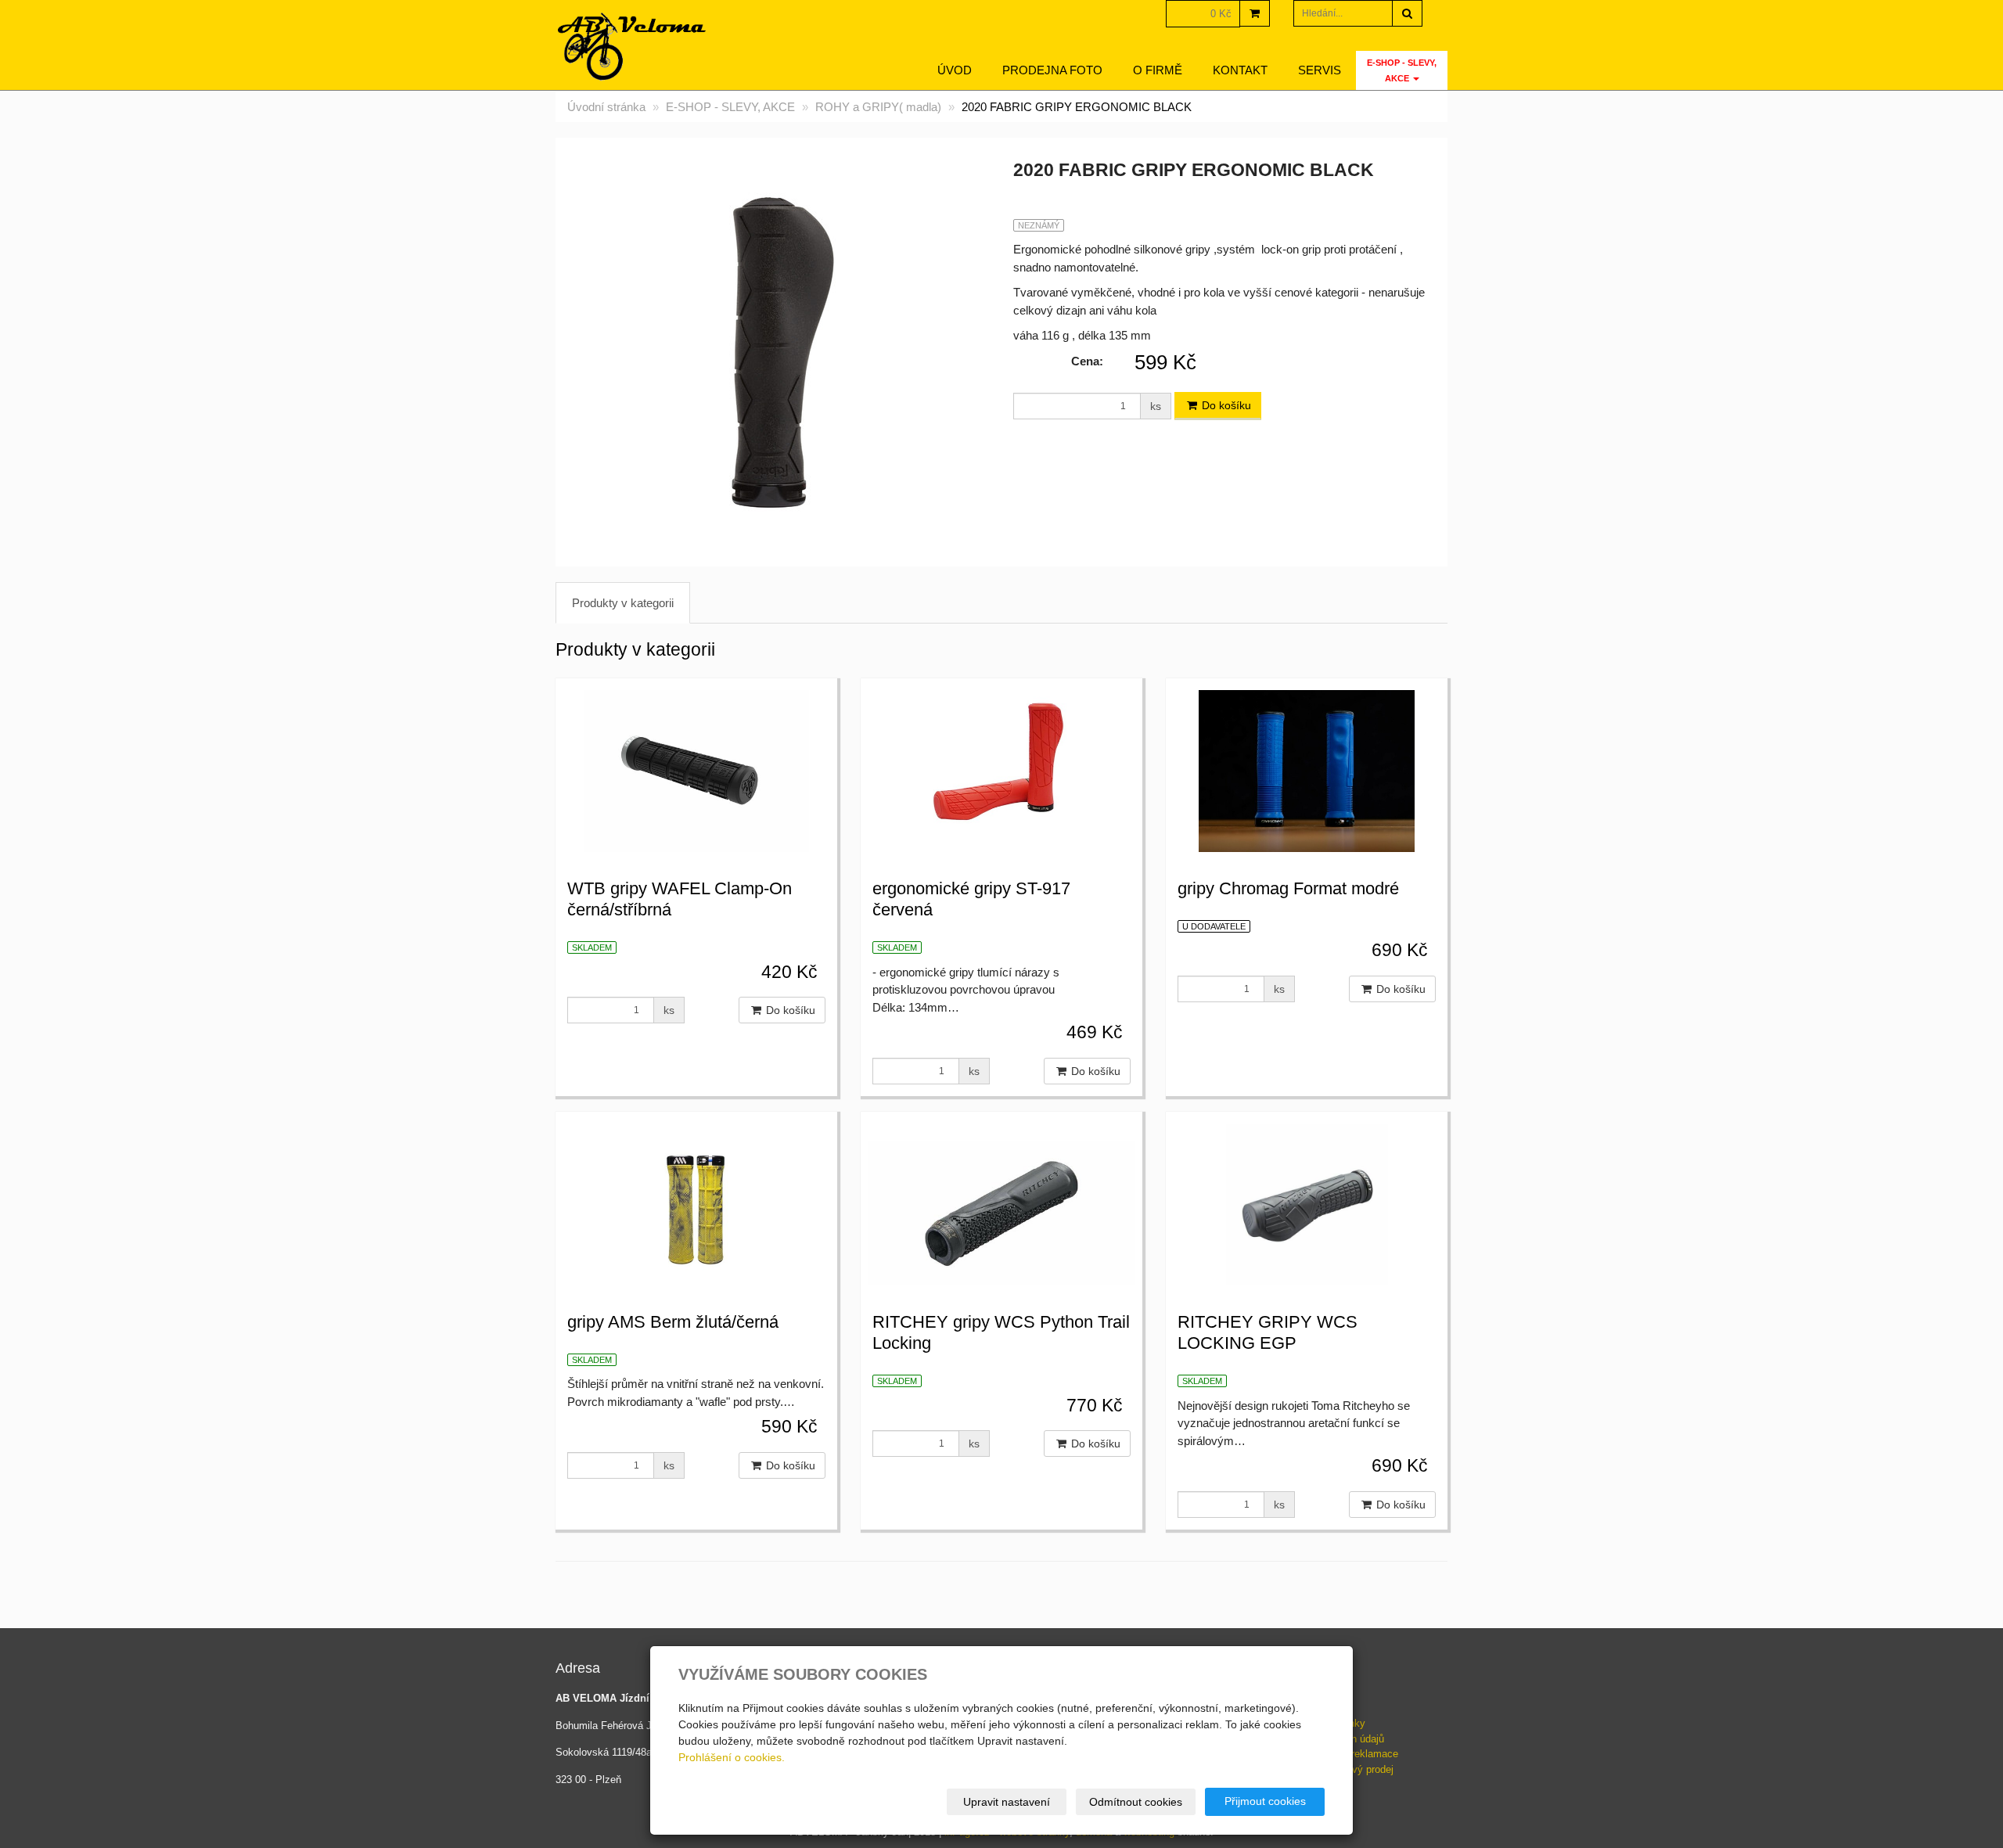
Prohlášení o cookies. (732, 1757)
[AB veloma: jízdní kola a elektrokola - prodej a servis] (633, 47)
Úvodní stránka (606, 107)
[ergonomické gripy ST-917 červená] (1001, 769)
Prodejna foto (1052, 70)
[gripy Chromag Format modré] (1307, 769)
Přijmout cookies (1265, 1801)
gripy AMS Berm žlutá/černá (673, 1322)
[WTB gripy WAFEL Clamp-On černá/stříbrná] (696, 769)
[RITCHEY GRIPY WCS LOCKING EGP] (1307, 1203)
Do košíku (1225, 405)
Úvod (955, 70)
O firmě (1158, 70)
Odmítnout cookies (1136, 1802)
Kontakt (1240, 70)
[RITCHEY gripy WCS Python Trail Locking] (1001, 1203)
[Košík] (1255, 13)
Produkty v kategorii (623, 603)
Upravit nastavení (1007, 1802)
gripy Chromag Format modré (1288, 888)
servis (1320, 70)
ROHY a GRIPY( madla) (878, 107)
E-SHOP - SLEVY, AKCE (1402, 70)
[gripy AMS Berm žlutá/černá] (696, 1203)
